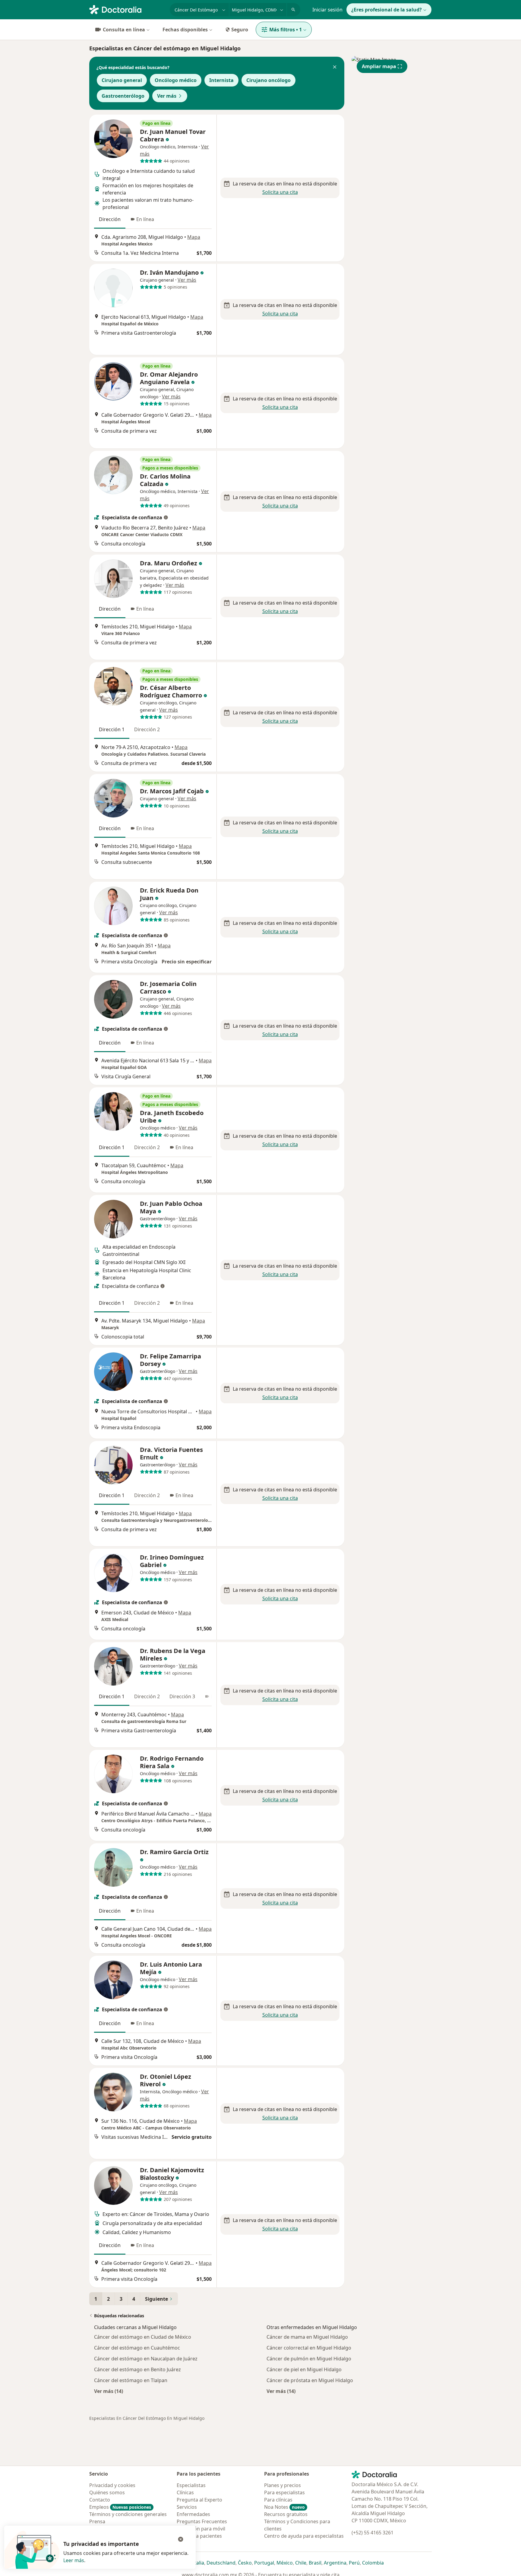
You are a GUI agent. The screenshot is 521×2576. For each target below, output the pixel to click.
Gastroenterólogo (123, 96)
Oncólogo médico (176, 80)
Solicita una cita (280, 192)
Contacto (100, 2500)
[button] (335, 68)
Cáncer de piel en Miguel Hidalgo (304, 2369)
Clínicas (185, 2492)
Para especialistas (284, 2492)
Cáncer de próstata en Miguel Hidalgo (310, 2380)
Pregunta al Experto (199, 2500)
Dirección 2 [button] (147, 729)
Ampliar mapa (379, 66)
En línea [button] (145, 219)
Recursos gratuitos (286, 2514)
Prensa (97, 2521)
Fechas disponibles (185, 30)
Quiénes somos (107, 2492)
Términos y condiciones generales (128, 2514)
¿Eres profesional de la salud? (387, 10)
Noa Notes (284, 2507)
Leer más (74, 2560)
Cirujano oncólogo (268, 80)
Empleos (120, 2507)
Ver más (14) (109, 2391)
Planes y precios (283, 2485)
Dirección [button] (110, 219)
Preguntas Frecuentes (202, 2521)
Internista (221, 80)
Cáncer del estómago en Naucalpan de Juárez (146, 2359)
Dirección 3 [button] (182, 1696)
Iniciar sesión (327, 10)
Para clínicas (278, 2500)
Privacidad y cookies (112, 2485)
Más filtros (286, 30)
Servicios (187, 2507)
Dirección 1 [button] (112, 729)
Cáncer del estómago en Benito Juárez (137, 2369)
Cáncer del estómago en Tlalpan (131, 2380)
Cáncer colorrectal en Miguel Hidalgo (309, 2348)
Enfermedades (193, 2514)
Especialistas (191, 2485)
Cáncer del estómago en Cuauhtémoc (137, 2348)
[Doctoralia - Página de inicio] (127, 9)
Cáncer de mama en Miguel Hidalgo (307, 2337)
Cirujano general (122, 80)
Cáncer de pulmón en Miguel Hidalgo (309, 2359)
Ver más (167, 96)
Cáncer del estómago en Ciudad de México (143, 2337)
